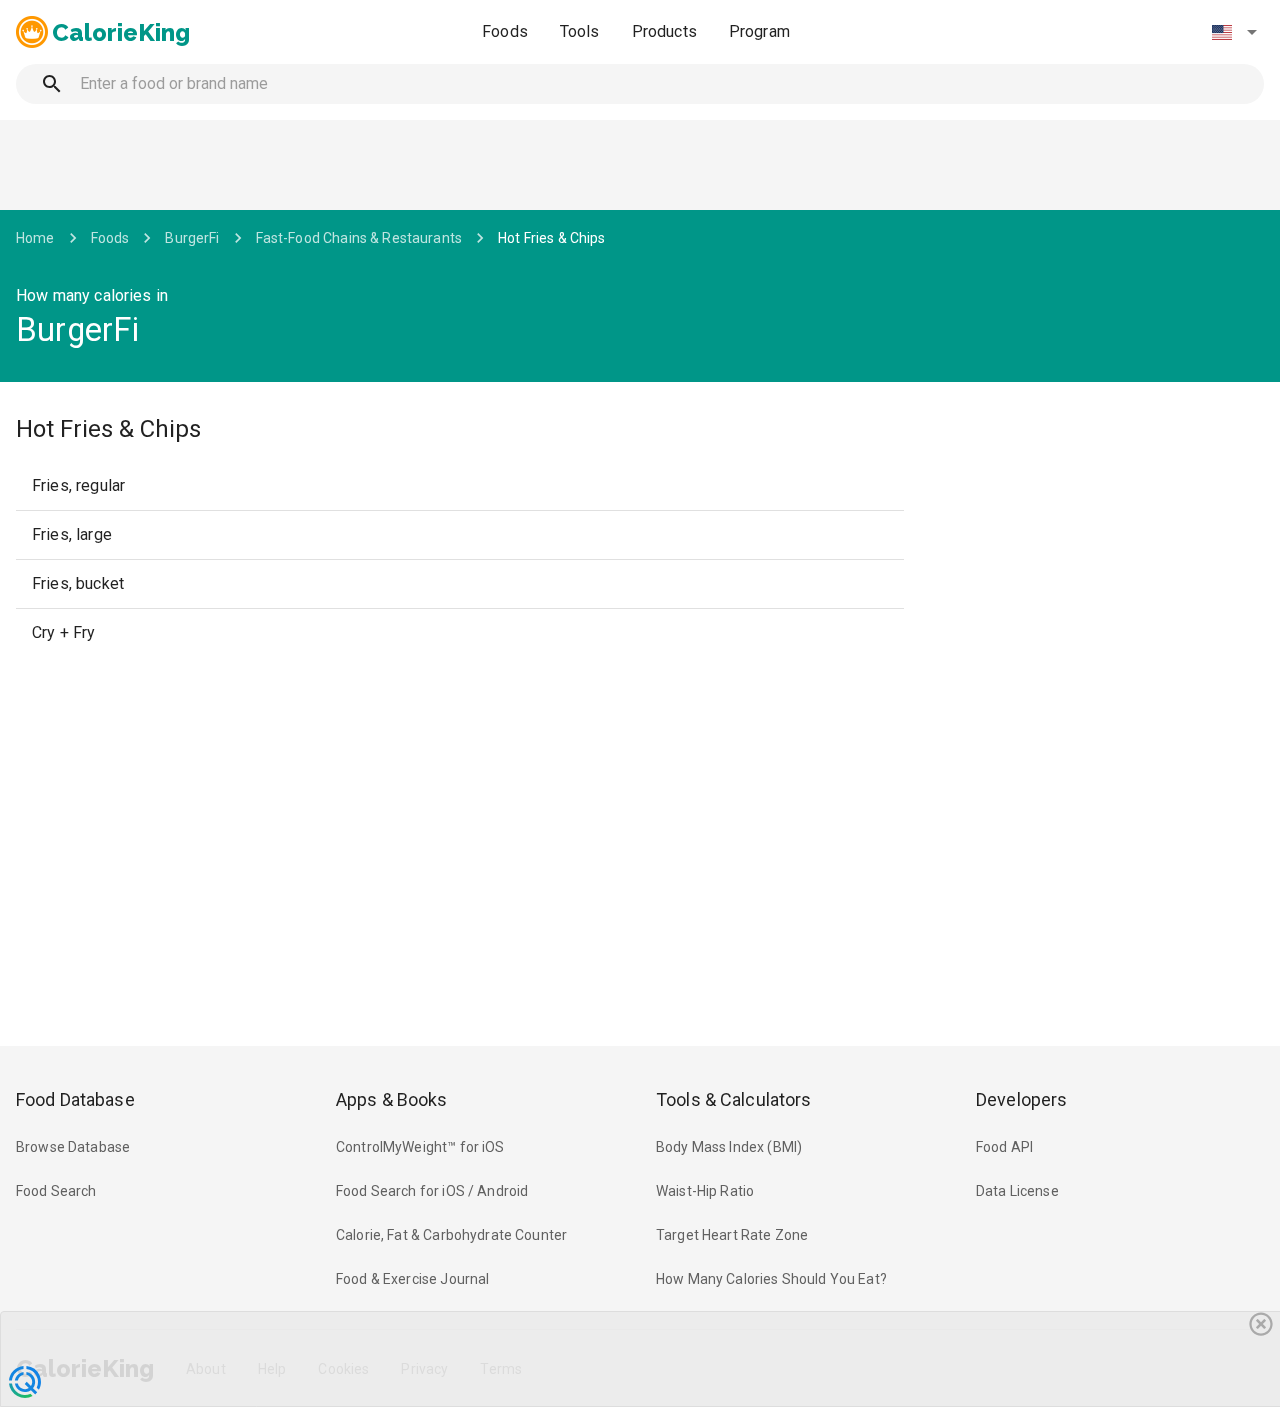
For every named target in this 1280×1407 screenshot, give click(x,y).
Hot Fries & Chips (552, 238)
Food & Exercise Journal (412, 1279)
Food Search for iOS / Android (432, 1191)
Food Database (75, 1099)
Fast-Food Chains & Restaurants (359, 238)
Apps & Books (392, 1099)
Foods (505, 31)
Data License (1017, 1191)
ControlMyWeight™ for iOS (420, 1147)
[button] (1234, 32)
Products (664, 31)
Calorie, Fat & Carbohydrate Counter (451, 1235)
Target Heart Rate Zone (732, 1235)
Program (759, 31)
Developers (1021, 1099)
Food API (1004, 1147)
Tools (580, 31)
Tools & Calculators (734, 1099)
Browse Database (73, 1147)
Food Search (56, 1191)
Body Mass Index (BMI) (729, 1147)
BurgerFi (192, 238)
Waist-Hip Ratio (705, 1191)
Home (35, 238)
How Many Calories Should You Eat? (771, 1279)
